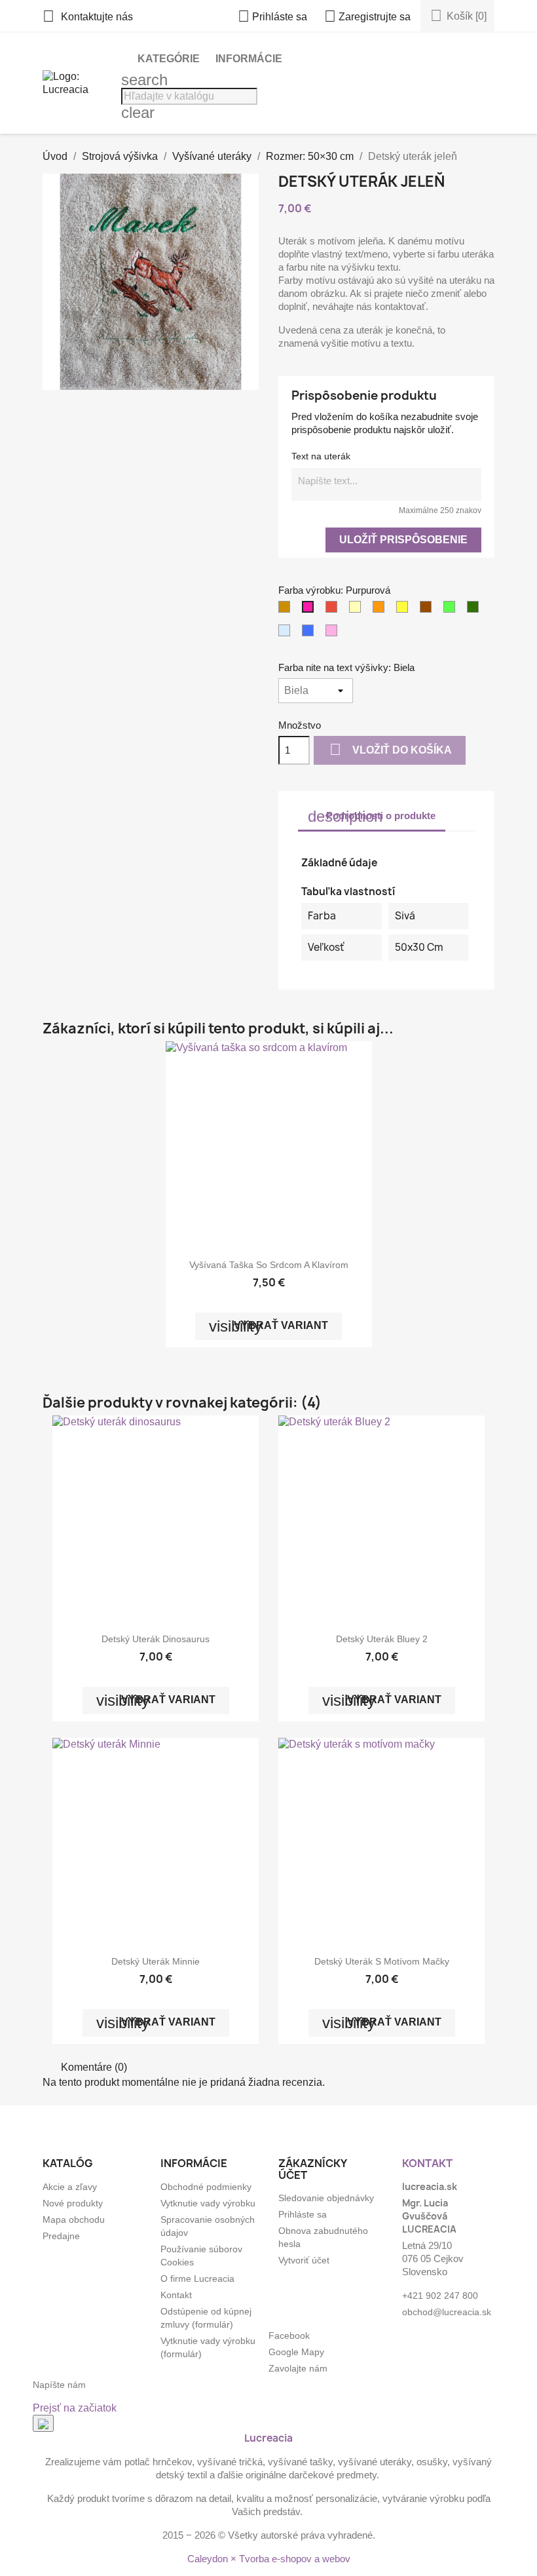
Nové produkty (73, 2203)
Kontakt (176, 2295)
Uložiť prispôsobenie (403, 540)
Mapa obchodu (74, 2220)
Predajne (61, 2236)
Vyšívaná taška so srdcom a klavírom (269, 1265)
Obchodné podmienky (206, 2187)
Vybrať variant (268, 1326)
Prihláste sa (303, 2214)
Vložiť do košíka (391, 749)
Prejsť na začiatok (75, 2408)
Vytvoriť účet (304, 2260)
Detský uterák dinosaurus (156, 1639)
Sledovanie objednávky (326, 2198)
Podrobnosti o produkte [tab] (372, 816)
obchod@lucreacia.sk (447, 2312)
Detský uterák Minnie (156, 1961)
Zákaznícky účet (312, 2169)
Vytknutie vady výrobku (208, 2203)
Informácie (249, 59)
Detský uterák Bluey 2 (382, 1639)
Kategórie (169, 59)
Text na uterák (321, 456)
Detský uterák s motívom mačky (382, 1961)
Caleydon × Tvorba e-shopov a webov (269, 2559)
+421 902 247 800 (440, 2296)
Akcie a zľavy (70, 2187)
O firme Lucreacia (197, 2278)
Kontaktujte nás (88, 17)
